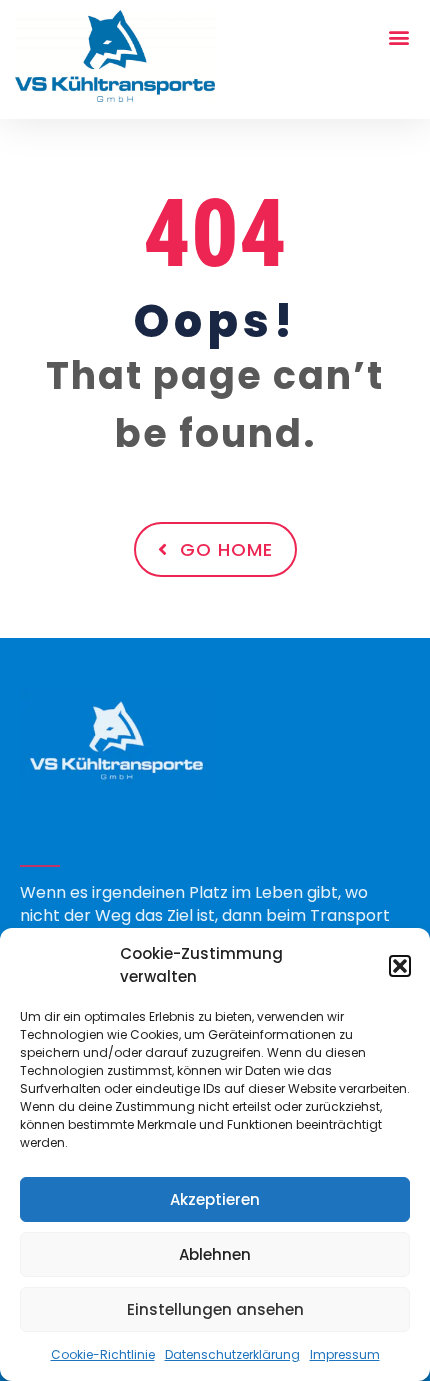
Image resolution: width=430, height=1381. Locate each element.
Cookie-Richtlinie (103, 1354)
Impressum (345, 1354)
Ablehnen (215, 1254)
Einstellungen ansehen (215, 1309)
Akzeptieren (215, 1199)
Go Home (226, 549)
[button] (400, 966)
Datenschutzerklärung (232, 1354)
